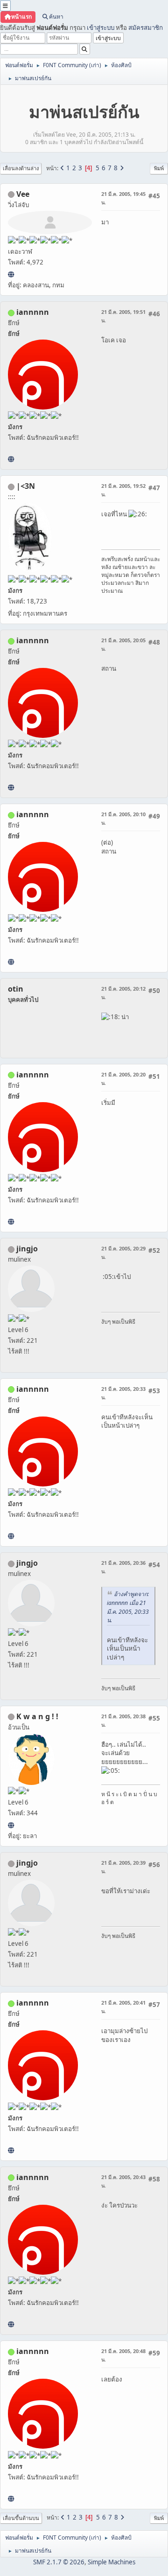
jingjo (27, 1249)
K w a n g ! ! (37, 1716)
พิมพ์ (159, 168)
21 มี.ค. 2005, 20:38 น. (123, 1720)
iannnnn (33, 312)
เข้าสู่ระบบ (101, 28)
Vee (23, 194)
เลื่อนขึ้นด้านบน (21, 2518)
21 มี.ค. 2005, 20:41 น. (123, 2007)
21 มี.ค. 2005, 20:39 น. (123, 1867)
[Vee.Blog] (11, 274)
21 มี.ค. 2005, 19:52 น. (123, 490)
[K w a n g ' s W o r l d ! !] (11, 1825)
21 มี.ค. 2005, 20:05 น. (123, 644)
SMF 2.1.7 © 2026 (59, 2562)
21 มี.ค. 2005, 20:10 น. (123, 818)
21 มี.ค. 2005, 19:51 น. (123, 316)
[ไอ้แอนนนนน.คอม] (11, 459)
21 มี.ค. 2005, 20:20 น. (123, 1079)
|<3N (26, 486)
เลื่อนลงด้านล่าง (21, 168)
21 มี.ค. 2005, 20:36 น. (123, 1567)
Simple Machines (112, 2562)
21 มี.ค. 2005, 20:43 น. (123, 2181)
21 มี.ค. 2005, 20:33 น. (123, 1393)
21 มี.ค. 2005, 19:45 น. (123, 198)
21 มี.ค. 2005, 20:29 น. (123, 1253)
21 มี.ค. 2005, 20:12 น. (123, 993)
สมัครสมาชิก (146, 28)
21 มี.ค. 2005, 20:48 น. (123, 2355)
